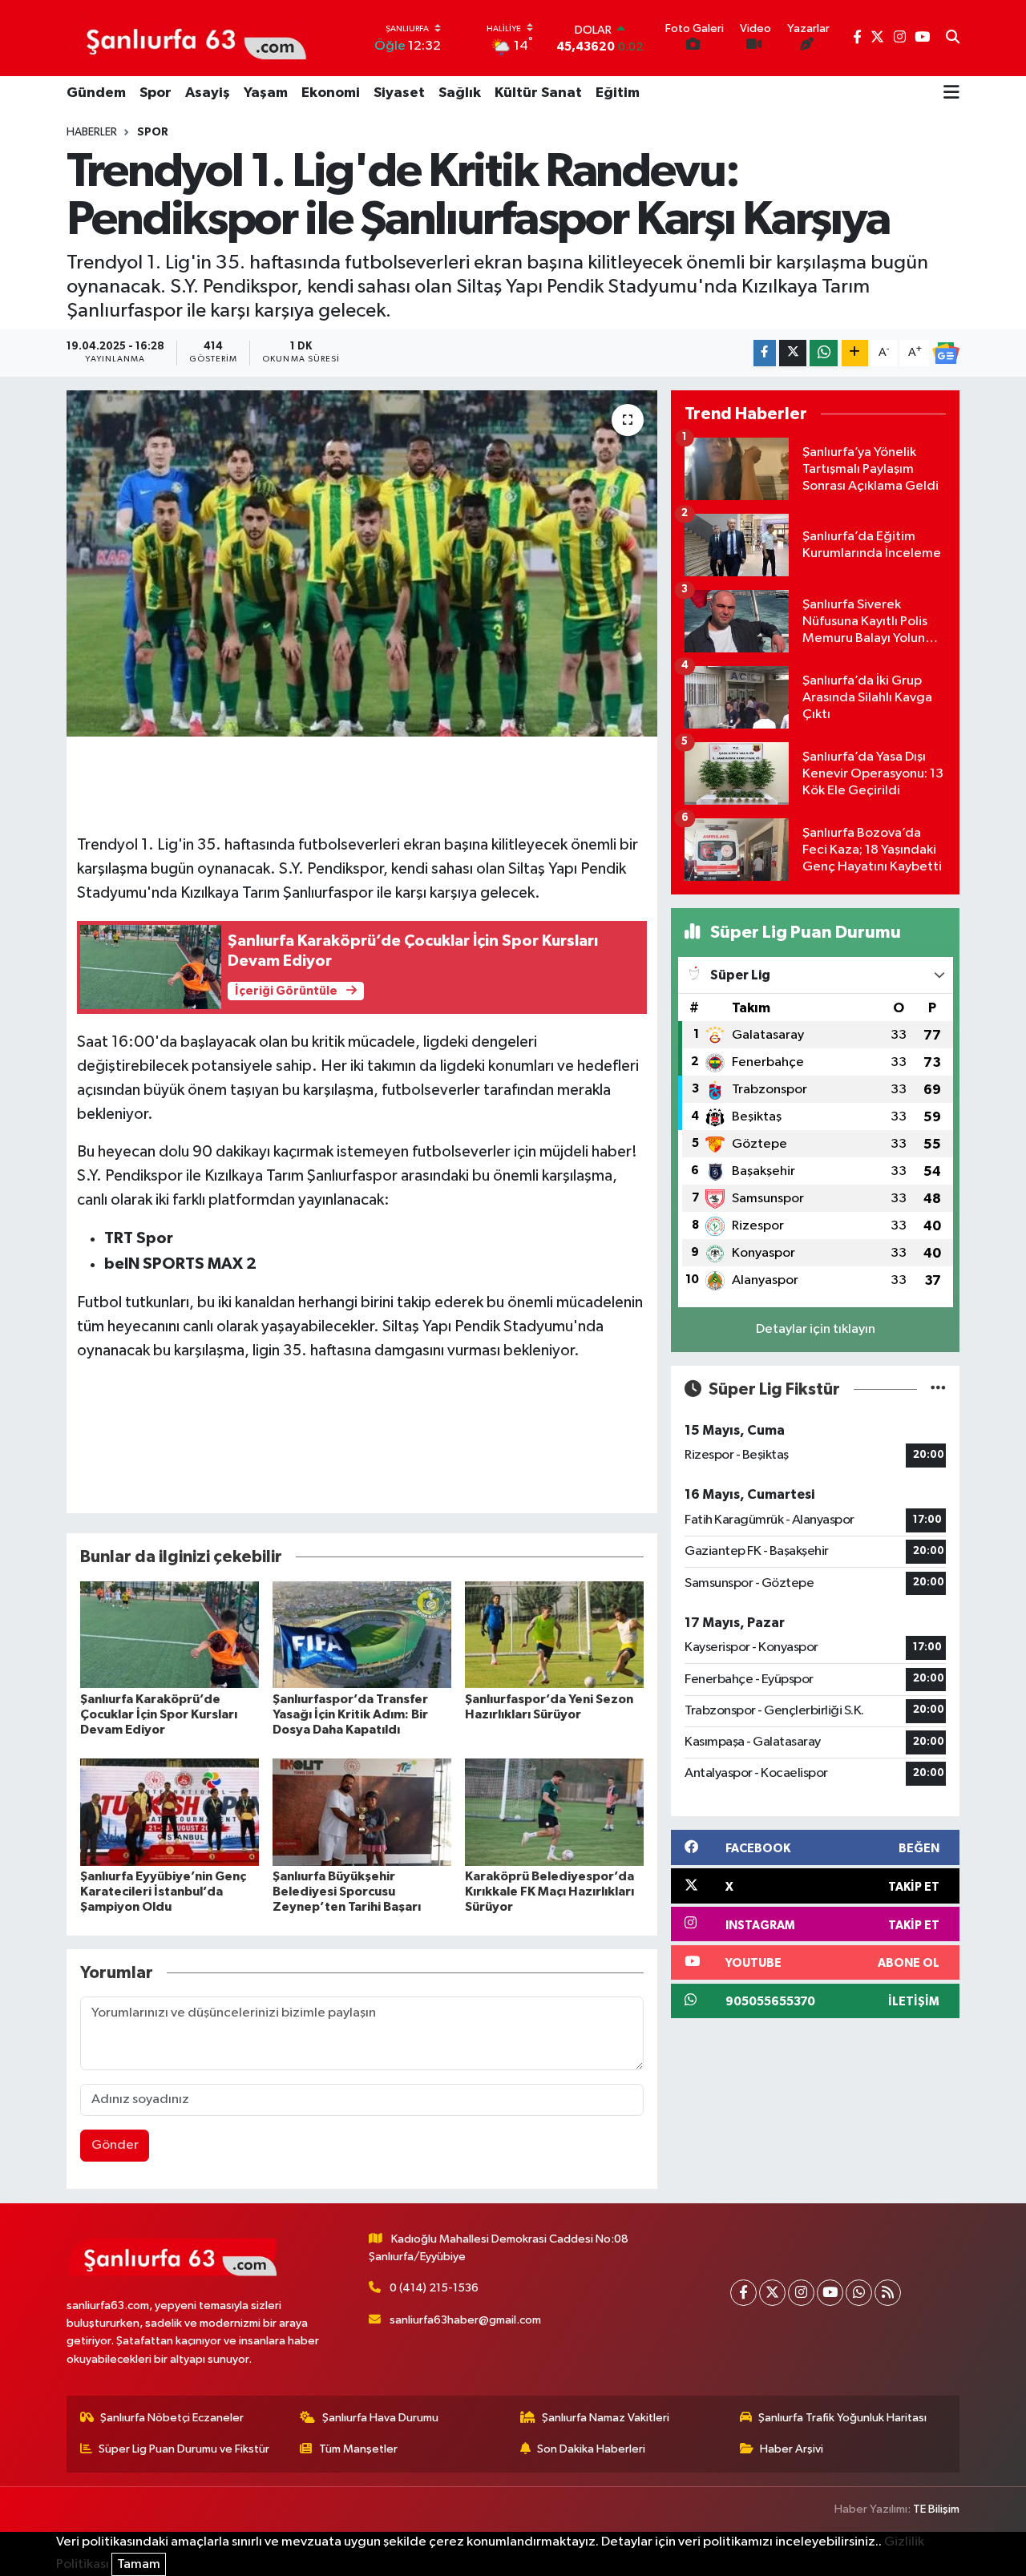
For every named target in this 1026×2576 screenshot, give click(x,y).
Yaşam (266, 93)
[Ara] (953, 38)
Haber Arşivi (792, 2449)
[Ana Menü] (951, 94)
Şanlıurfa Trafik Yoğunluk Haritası (842, 2418)
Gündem (96, 93)
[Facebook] (743, 2293)
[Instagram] (801, 2293)
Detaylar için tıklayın (816, 1329)
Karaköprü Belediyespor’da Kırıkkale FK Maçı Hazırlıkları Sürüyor (549, 1892)
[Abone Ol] (946, 353)
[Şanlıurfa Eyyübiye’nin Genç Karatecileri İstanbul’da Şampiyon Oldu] (170, 1812)
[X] (772, 2293)
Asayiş (208, 93)
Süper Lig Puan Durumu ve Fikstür (184, 2449)
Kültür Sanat (538, 93)
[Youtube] (830, 2293)
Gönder (115, 2145)
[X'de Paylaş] (793, 353)
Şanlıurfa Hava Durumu (380, 2418)
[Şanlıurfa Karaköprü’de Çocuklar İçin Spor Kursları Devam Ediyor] (170, 1634)
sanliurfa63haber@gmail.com (465, 2320)
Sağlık (460, 93)
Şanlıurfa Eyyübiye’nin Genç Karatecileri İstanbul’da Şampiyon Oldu (163, 1892)
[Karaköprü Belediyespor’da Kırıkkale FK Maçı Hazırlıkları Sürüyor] (554, 1812)
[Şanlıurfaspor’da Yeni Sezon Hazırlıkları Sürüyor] (554, 1634)
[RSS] (888, 2293)
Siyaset (399, 93)
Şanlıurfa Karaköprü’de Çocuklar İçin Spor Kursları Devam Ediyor (159, 1714)
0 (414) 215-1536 (434, 2288)
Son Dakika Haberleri (591, 2449)
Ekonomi (331, 93)
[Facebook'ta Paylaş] (765, 353)
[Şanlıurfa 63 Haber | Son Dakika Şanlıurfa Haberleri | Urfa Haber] (188, 38)
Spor (156, 93)
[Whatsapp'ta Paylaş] (824, 353)
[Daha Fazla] (855, 353)
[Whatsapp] (859, 2293)
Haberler (92, 132)
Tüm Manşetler (358, 2449)
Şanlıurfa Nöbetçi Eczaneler (172, 2418)
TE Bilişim (936, 2509)
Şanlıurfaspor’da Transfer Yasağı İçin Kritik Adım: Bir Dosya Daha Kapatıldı (350, 1714)
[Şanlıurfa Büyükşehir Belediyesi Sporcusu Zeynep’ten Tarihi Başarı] (362, 1812)
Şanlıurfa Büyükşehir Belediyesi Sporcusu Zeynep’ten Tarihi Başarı (347, 1892)
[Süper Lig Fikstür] (938, 1389)
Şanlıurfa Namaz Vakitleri (606, 2418)
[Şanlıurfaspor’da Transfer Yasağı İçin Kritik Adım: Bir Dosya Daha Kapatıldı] (362, 1634)
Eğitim (618, 93)
